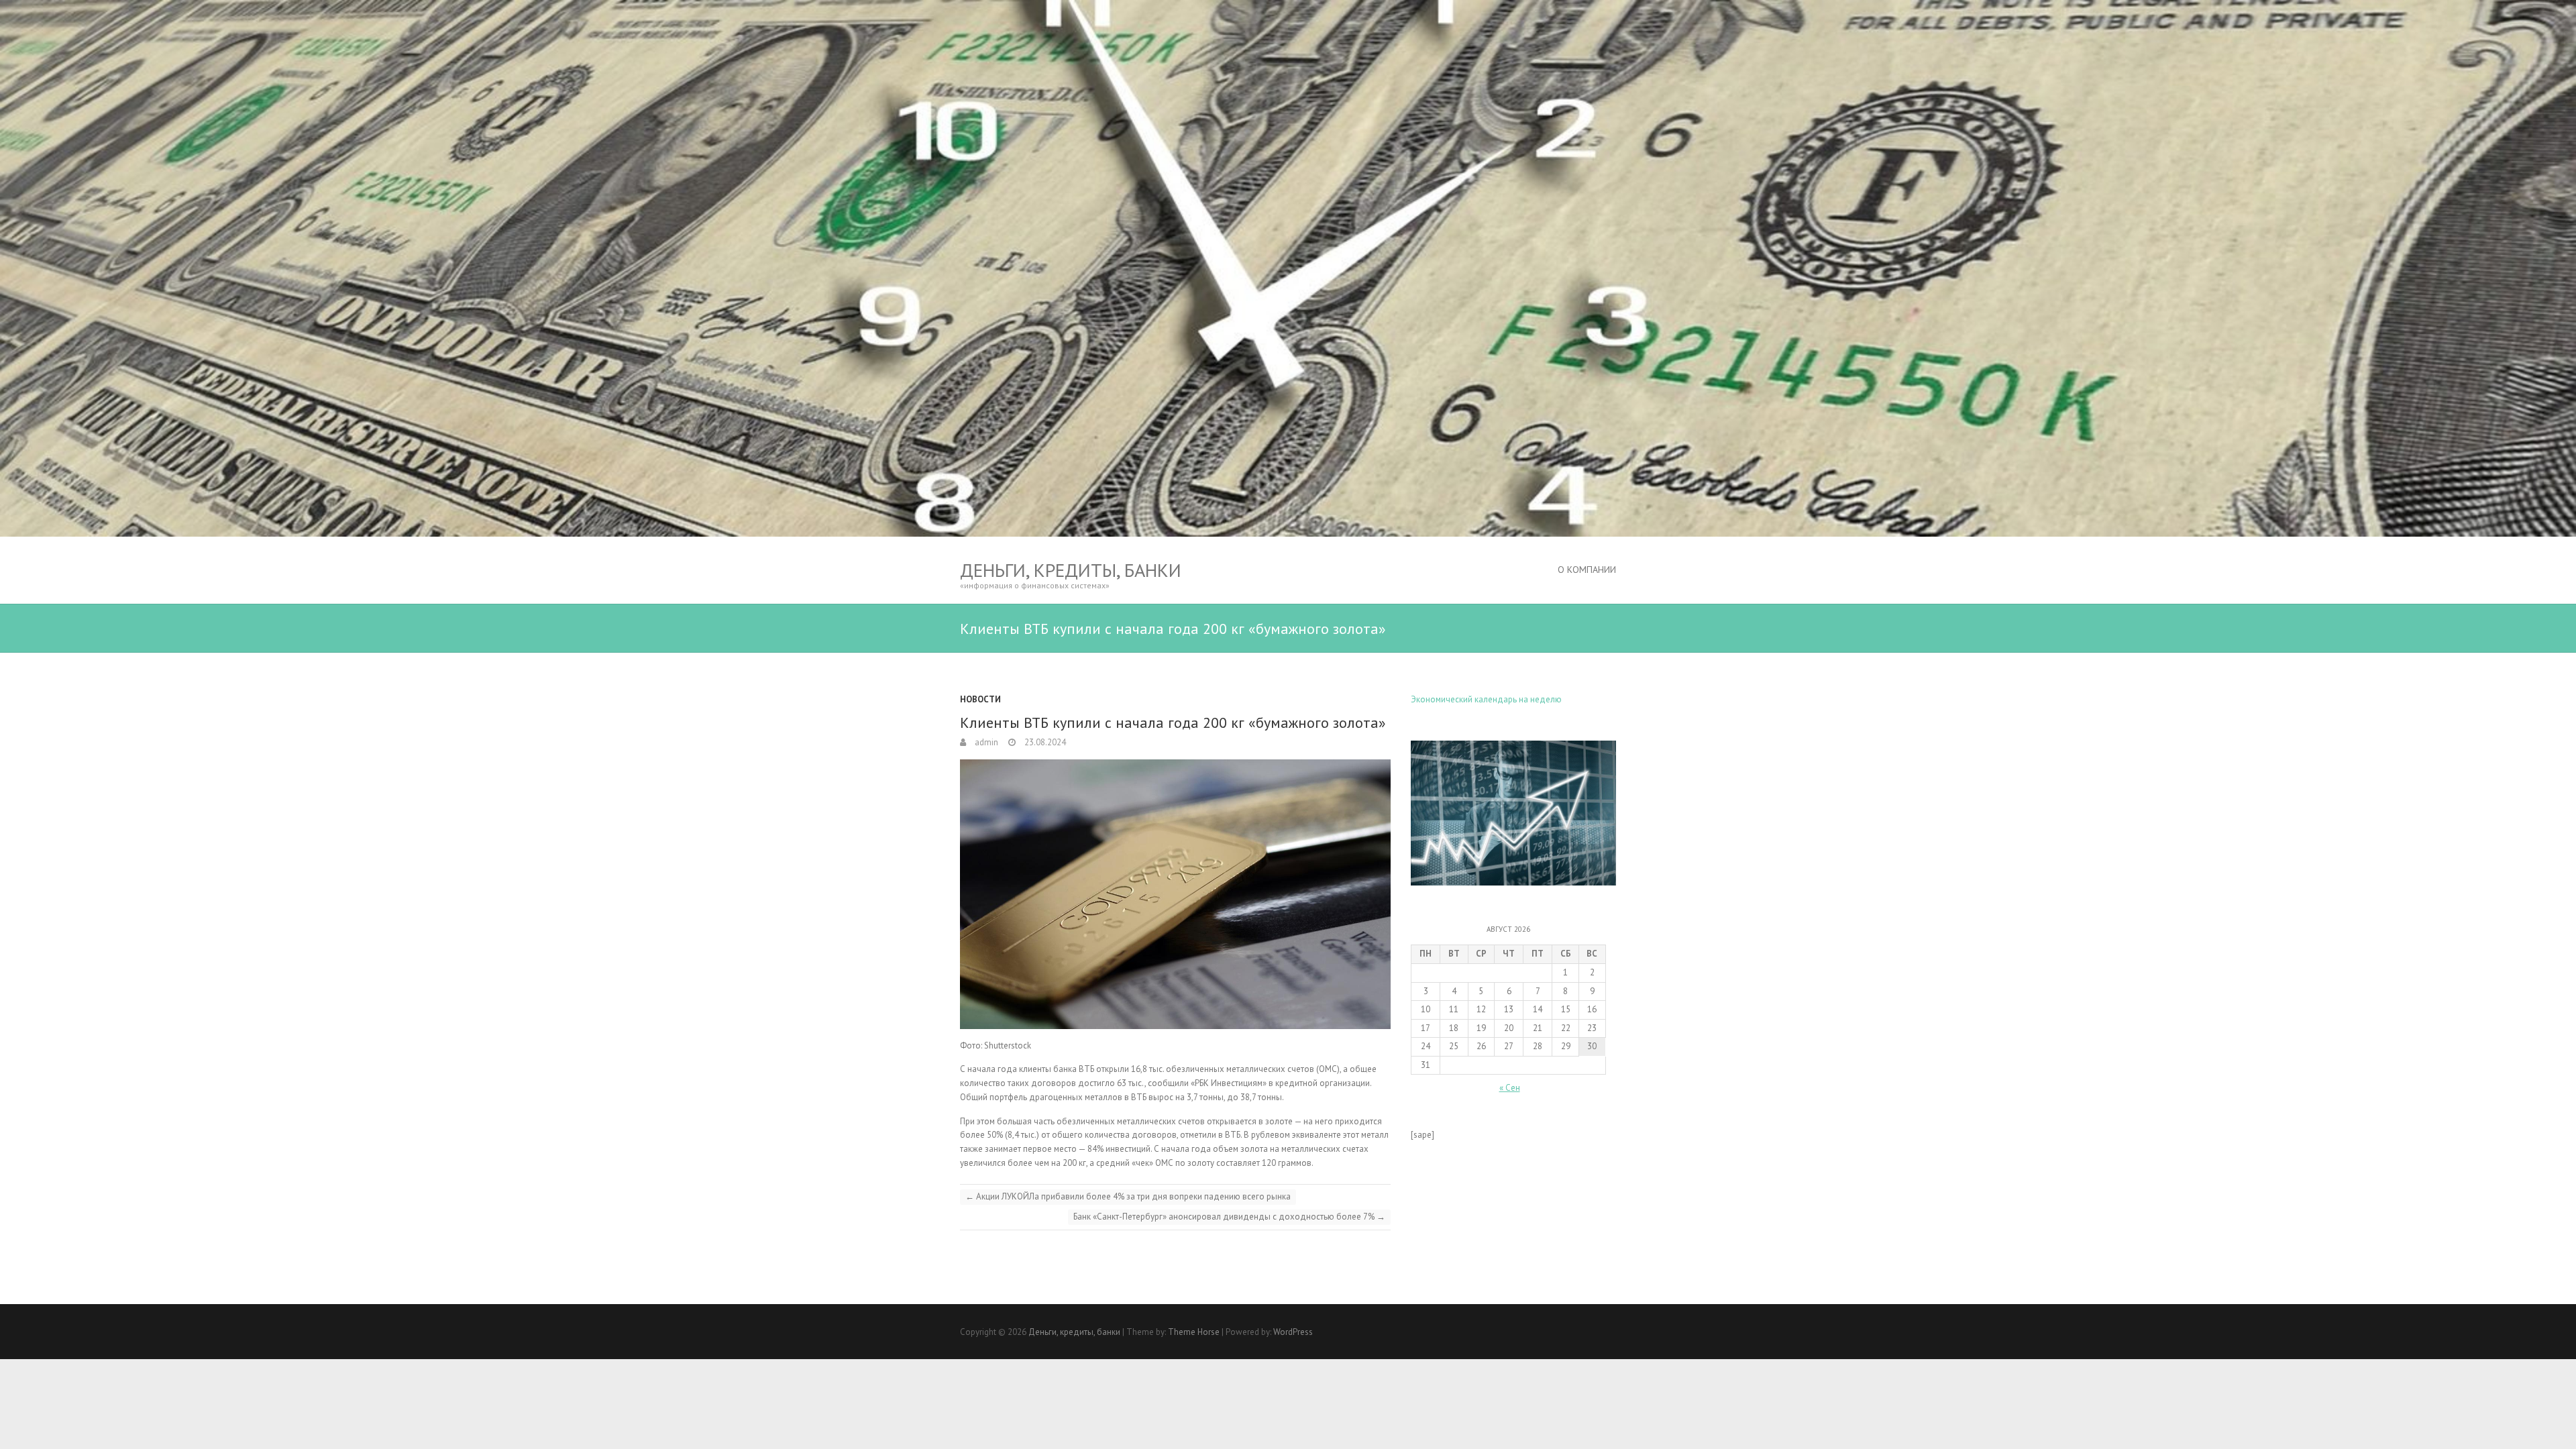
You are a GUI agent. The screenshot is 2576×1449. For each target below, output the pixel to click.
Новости (980, 699)
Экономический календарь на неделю (1486, 699)
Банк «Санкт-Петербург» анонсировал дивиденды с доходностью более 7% (1229, 1217)
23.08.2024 (1044, 742)
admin (985, 742)
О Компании (1587, 570)
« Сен (1510, 1088)
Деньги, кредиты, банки (1071, 570)
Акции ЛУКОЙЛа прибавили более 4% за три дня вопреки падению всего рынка (1128, 1196)
